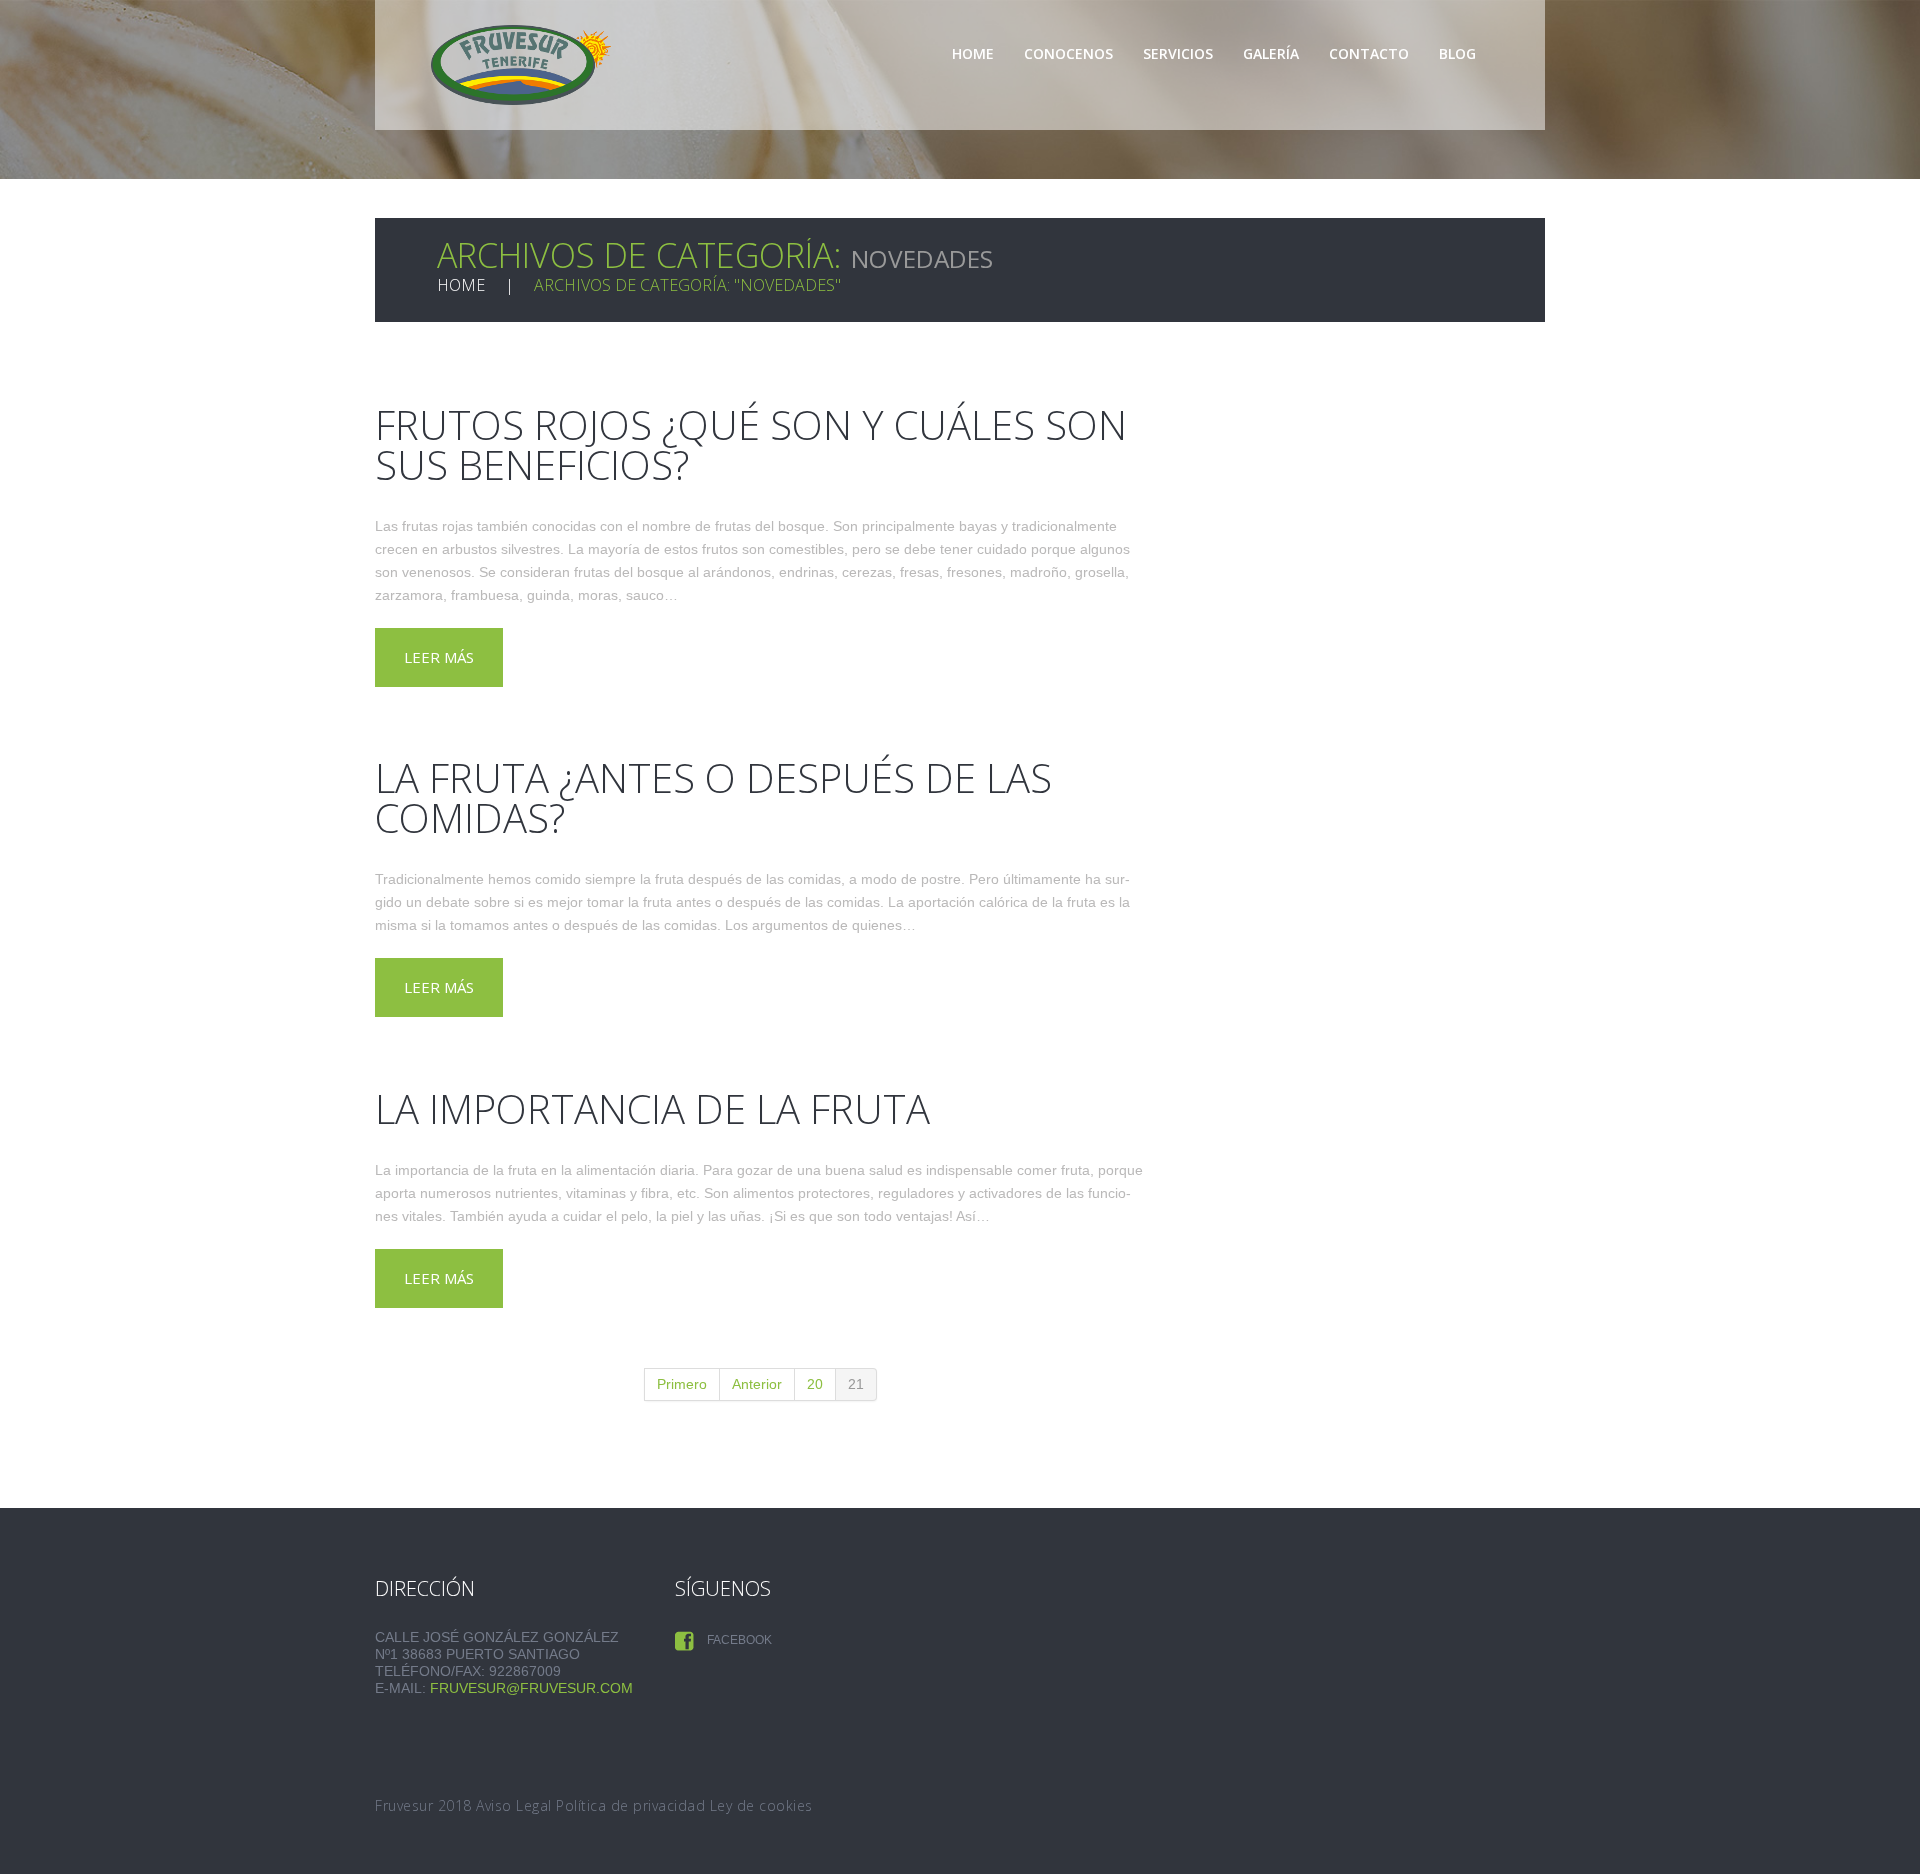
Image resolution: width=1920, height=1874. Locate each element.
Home (973, 53)
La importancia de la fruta (652, 1108)
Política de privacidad (630, 1805)
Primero (682, 1384)
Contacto (1369, 53)
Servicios (1178, 53)
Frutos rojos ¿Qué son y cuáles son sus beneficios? (751, 444)
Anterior (757, 1384)
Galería (1271, 53)
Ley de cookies (761, 1805)
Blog (1457, 53)
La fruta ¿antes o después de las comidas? (713, 797)
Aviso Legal (514, 1805)
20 (815, 1384)
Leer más (439, 657)
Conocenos (1068, 53)
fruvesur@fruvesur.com (531, 1688)
